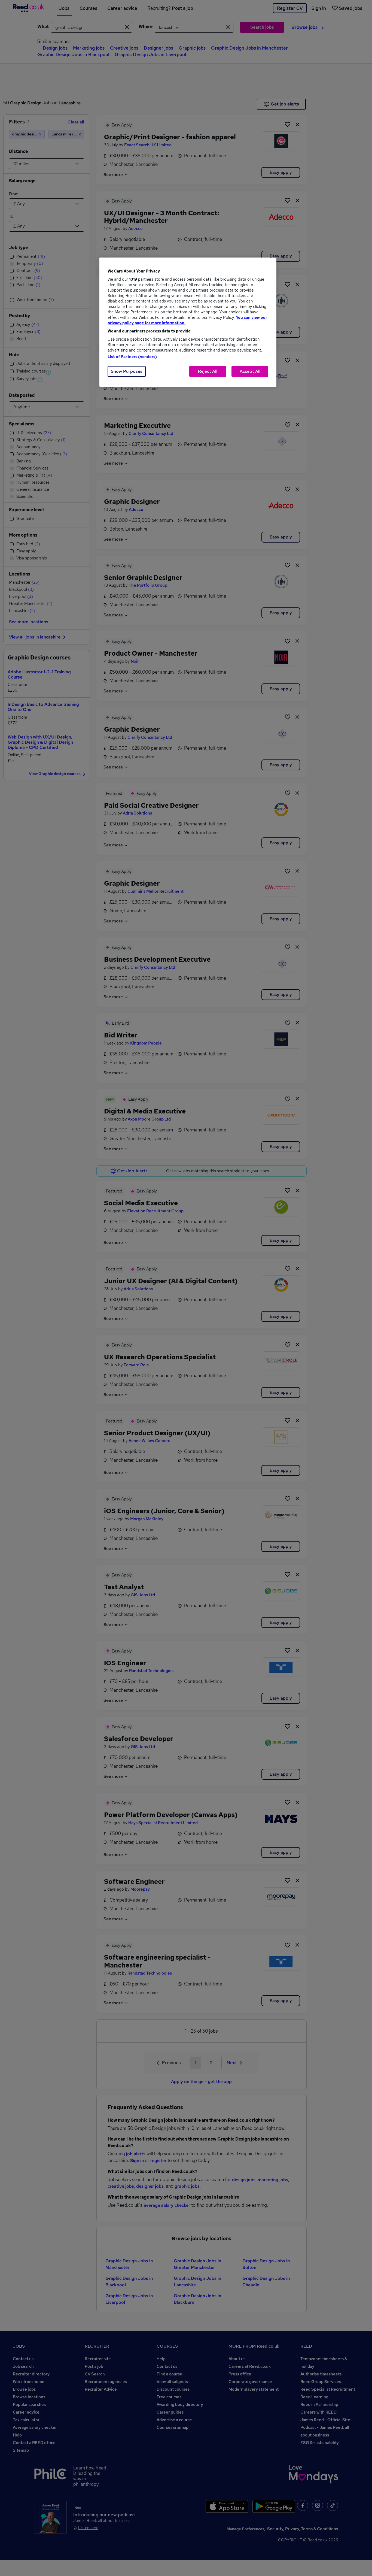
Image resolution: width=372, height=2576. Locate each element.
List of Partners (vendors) (132, 357)
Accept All (250, 371)
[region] (188, 322)
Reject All (208, 371)
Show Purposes (127, 371)
